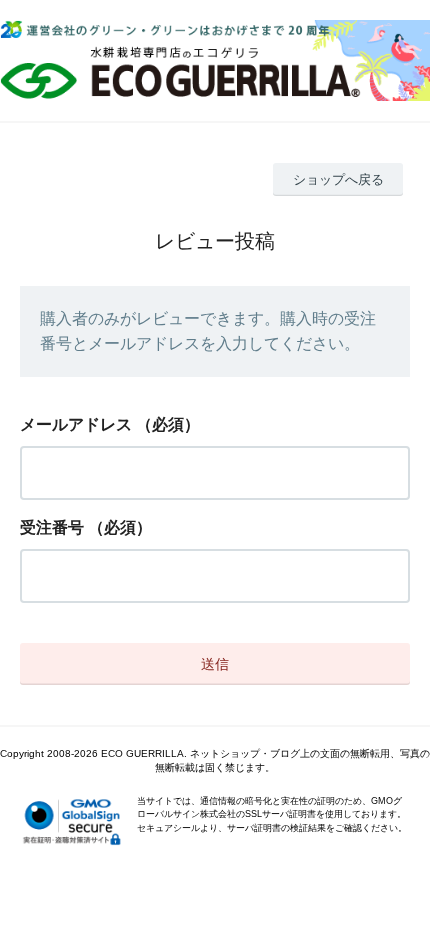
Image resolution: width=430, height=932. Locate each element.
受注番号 (52, 527)
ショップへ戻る (338, 179)
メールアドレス (76, 424)
